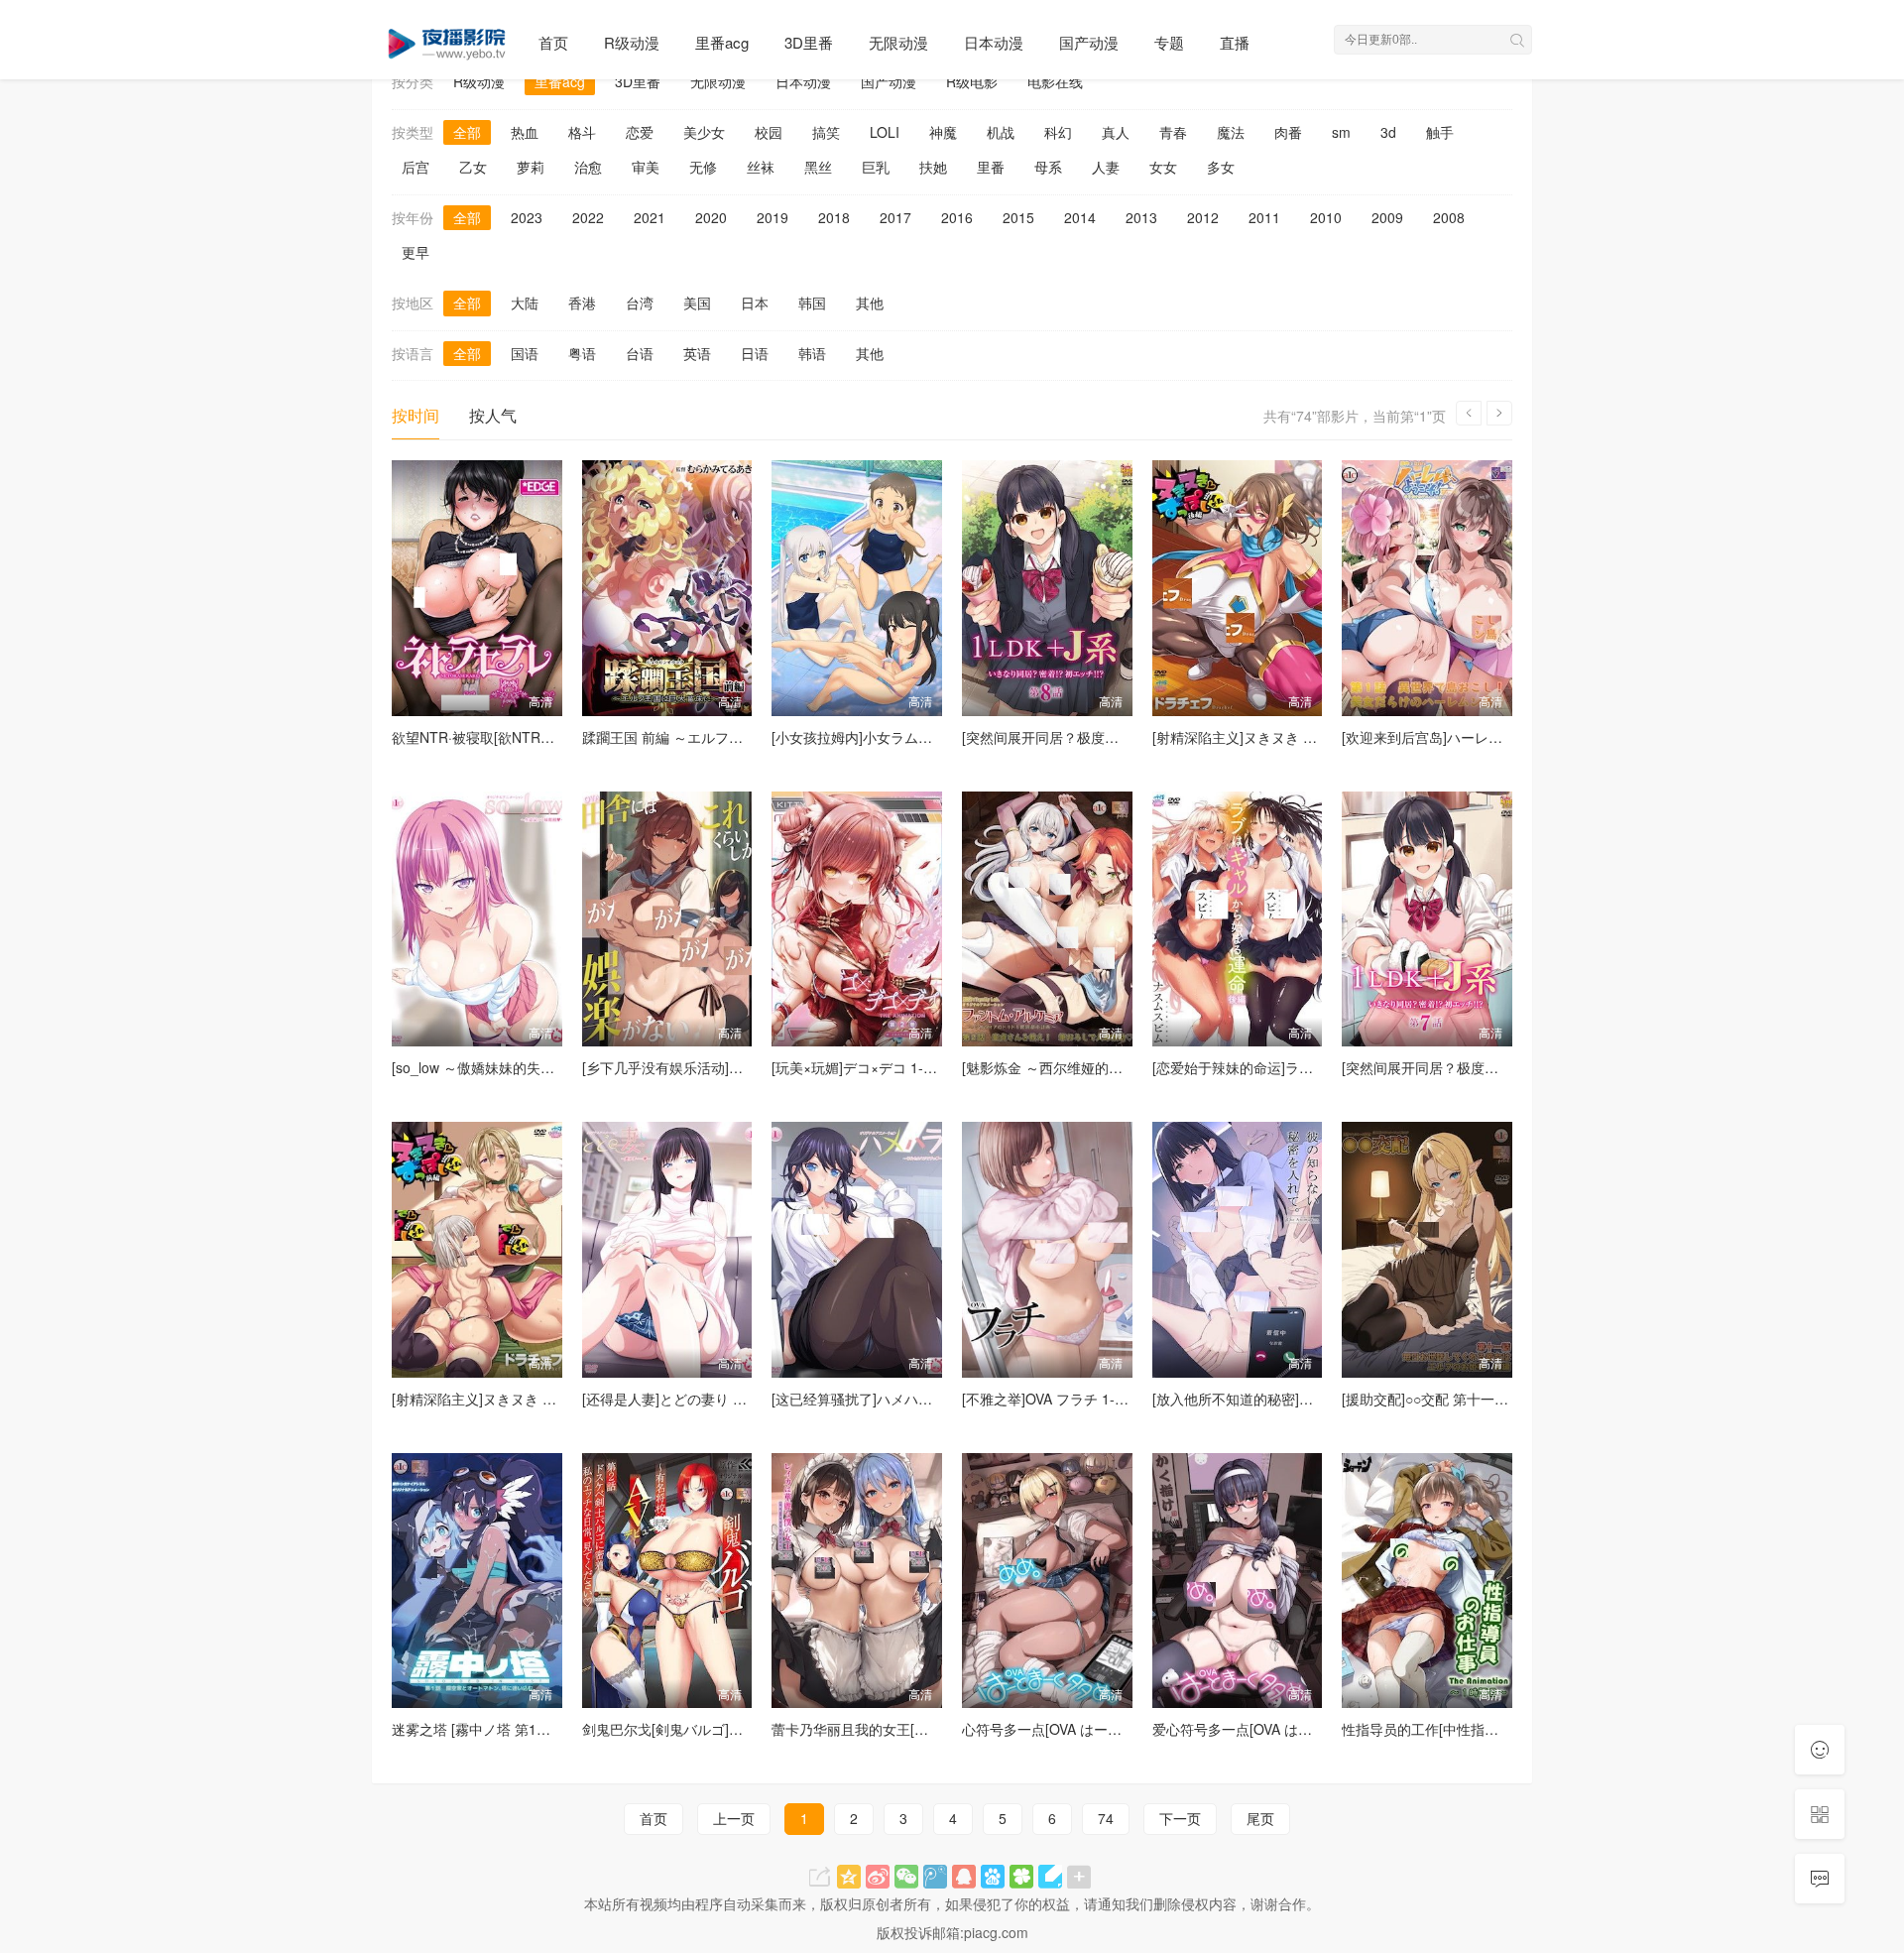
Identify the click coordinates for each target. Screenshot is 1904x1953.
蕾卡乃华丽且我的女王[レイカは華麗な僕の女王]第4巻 (939, 1729)
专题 (1169, 42)
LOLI (885, 132)
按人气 (493, 415)
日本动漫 (994, 42)
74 (1106, 1818)
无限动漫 (898, 42)
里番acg (722, 42)
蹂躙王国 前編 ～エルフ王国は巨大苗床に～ (718, 737)
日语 (755, 353)
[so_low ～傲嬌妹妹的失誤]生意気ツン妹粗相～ (537, 1067)
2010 (1326, 217)
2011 (1264, 217)
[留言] (1820, 1879)
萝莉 (531, 167)
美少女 (704, 132)
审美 (646, 167)
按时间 (416, 415)
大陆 (525, 303)
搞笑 (826, 132)
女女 (1163, 167)
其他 (870, 303)
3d (1388, 132)
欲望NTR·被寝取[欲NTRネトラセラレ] (510, 737)
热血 (525, 132)
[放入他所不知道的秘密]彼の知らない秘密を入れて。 (1316, 1399)
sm (1341, 132)
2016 (957, 217)
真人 (1116, 132)
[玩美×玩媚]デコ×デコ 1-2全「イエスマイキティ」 (928, 1067)
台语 (640, 353)
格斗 (582, 132)
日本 (755, 303)
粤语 (582, 353)
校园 (769, 132)
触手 (1440, 132)
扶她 (933, 167)
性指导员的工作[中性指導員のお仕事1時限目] (1482, 1729)
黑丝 (818, 167)
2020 (711, 217)
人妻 (1106, 167)
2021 (650, 217)
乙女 (473, 167)
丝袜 (761, 167)
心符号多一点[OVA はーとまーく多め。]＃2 (1096, 1729)
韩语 (812, 353)
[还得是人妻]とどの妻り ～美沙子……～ (706, 1399)
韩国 (812, 303)
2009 (1387, 217)
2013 (1141, 217)
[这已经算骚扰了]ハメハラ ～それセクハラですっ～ (930, 1399)
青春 (1173, 132)
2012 (1203, 217)
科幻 (1058, 132)
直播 (1235, 42)
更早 (416, 252)
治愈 (588, 167)
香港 (582, 303)
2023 (527, 217)
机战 (1001, 132)
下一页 (1180, 1818)
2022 (588, 217)
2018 (834, 217)
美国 (697, 303)
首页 (553, 42)
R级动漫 (632, 42)
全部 (467, 132)
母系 (1048, 167)
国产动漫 (1089, 42)
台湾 (640, 303)
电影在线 (1055, 81)
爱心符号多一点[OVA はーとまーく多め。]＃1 (1294, 1729)
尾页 (1260, 1818)
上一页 (734, 1818)
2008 (1449, 217)
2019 (773, 217)
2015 (1018, 217)
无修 (703, 167)
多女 (1221, 167)
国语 (525, 353)
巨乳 (876, 167)
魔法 (1231, 132)
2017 (895, 217)
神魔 (943, 132)
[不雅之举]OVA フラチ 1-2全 (1049, 1399)
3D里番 (809, 42)
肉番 (1288, 132)
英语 (697, 353)
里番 (991, 167)
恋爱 (640, 132)
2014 (1080, 217)
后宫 (416, 167)
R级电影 (972, 81)
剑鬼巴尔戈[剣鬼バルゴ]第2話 (673, 1729)
